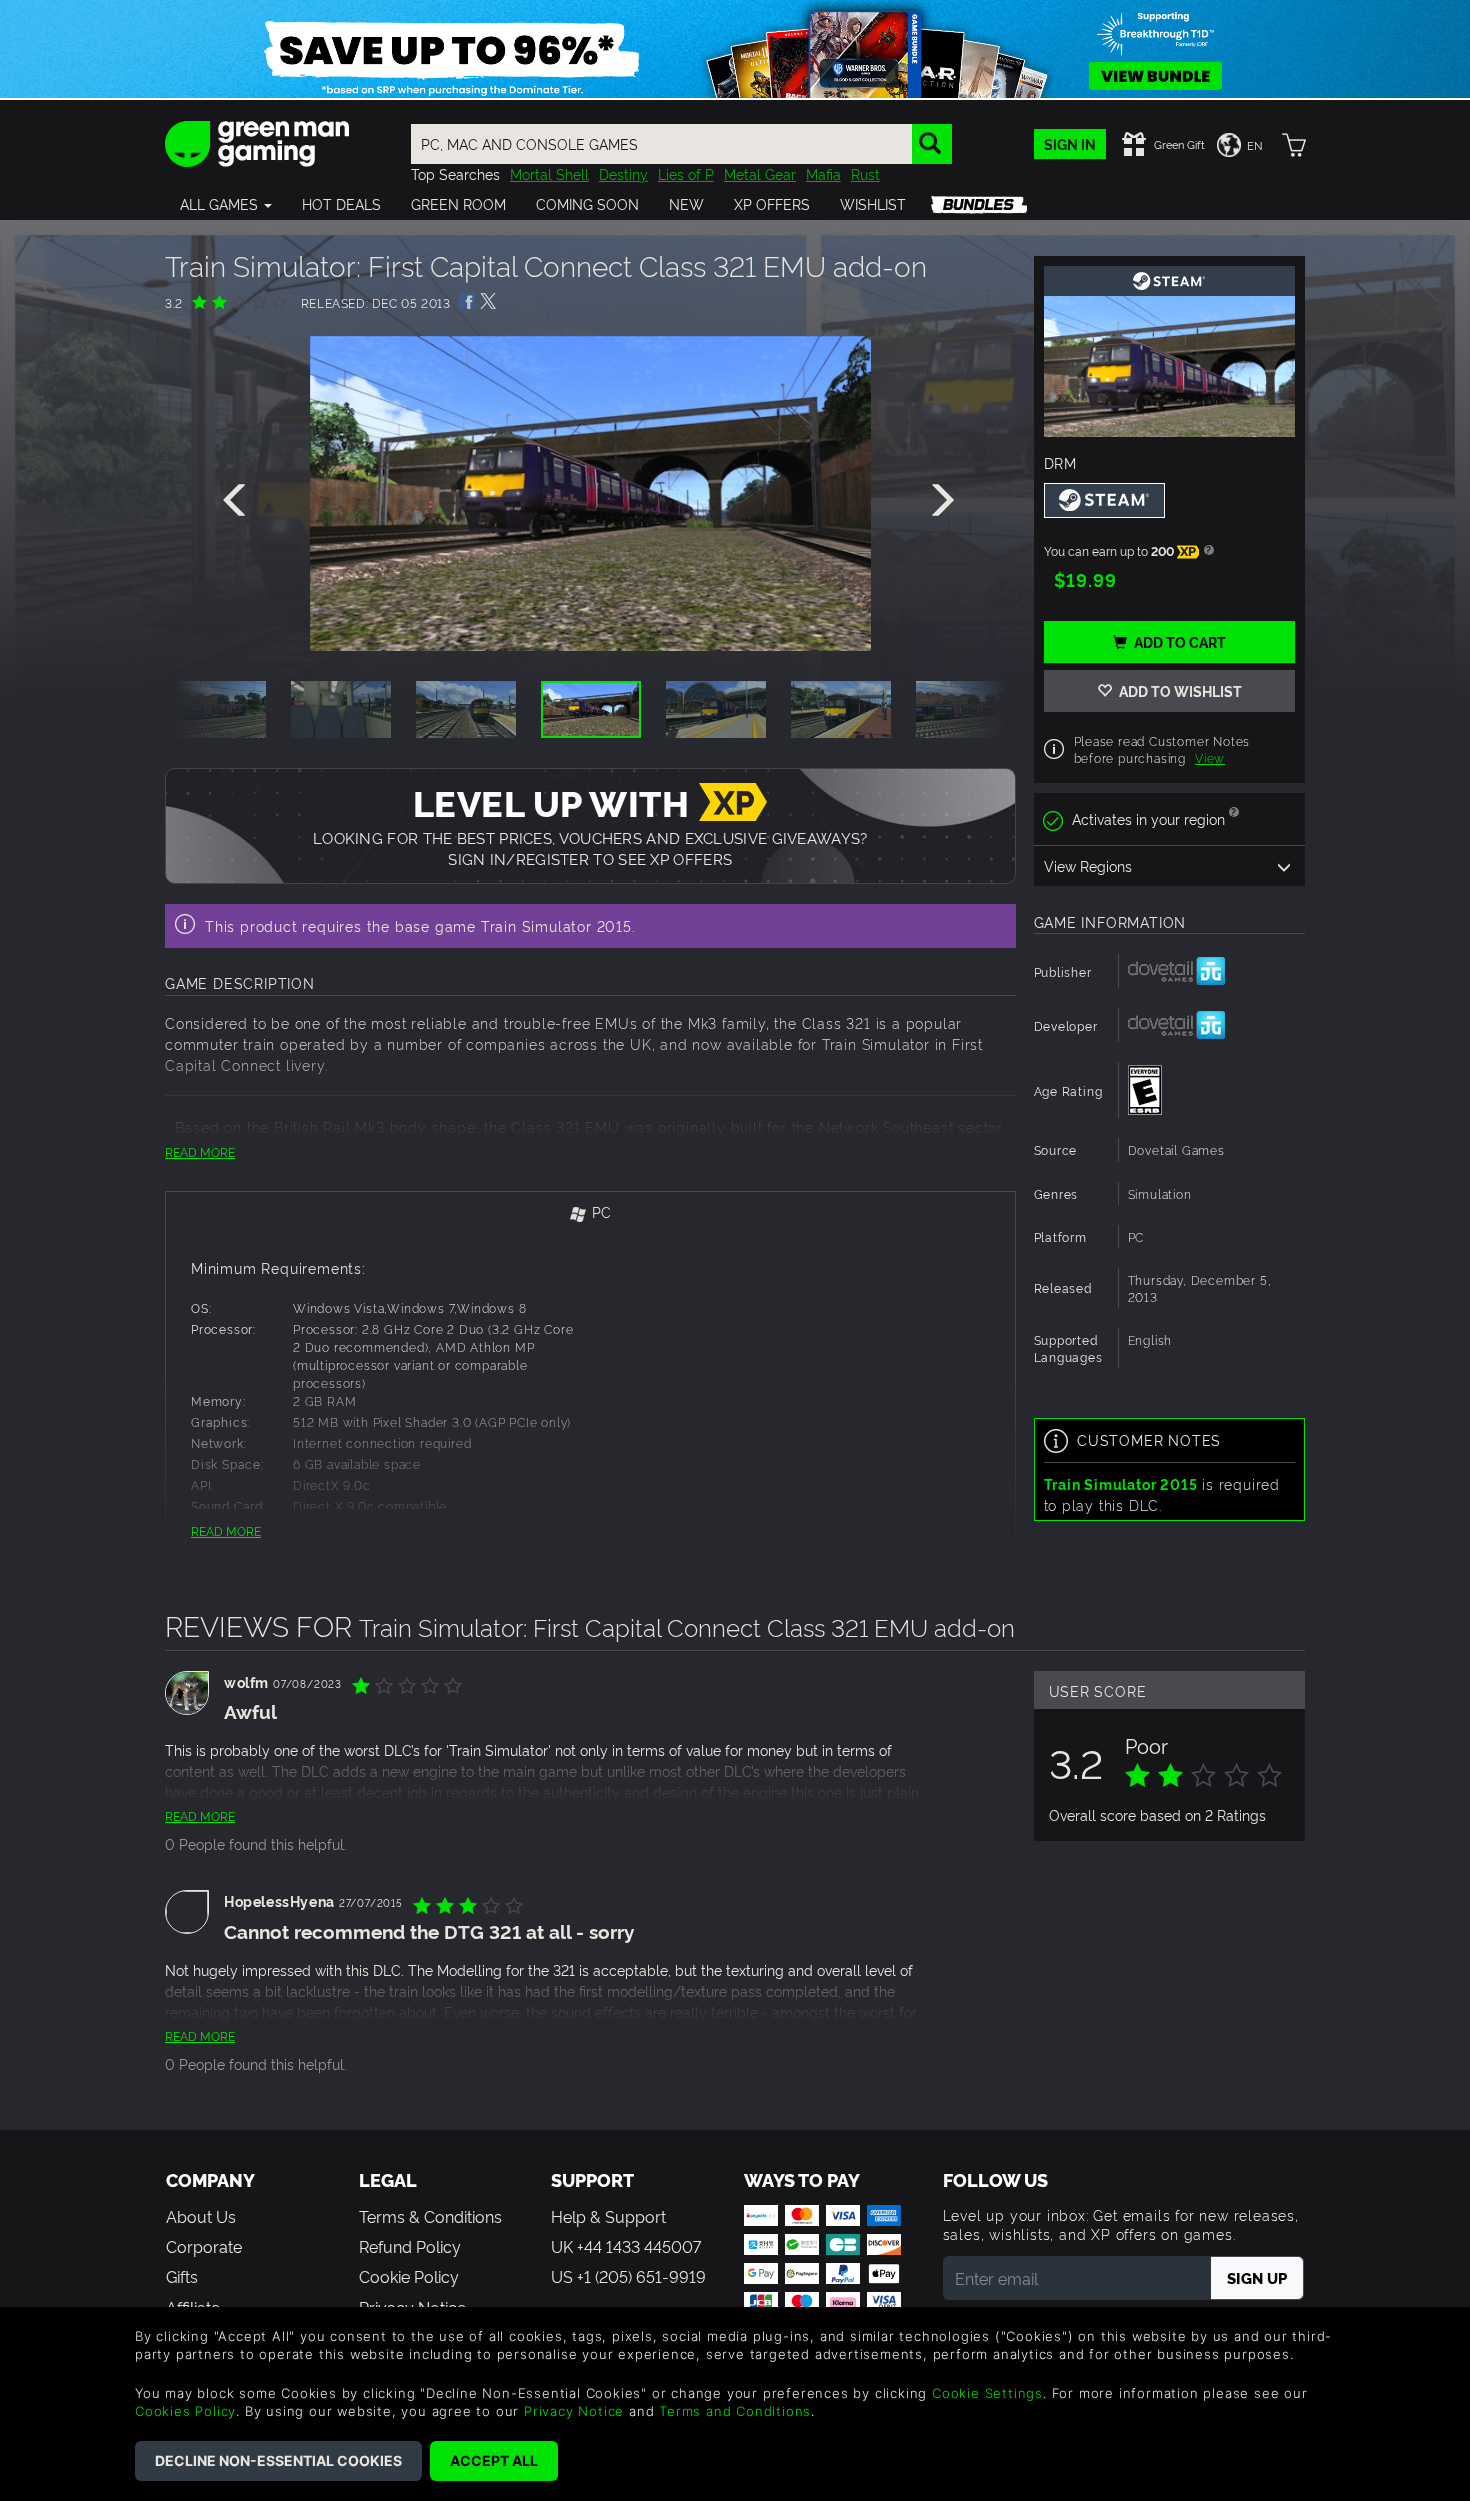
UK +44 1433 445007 (626, 2246)
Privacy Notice (574, 2411)
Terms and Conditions (735, 2411)
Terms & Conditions (430, 2216)
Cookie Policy (409, 2276)
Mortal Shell (549, 173)
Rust (865, 173)
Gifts (182, 2276)
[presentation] (238, 501)
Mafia (823, 173)
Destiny (623, 173)
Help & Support (608, 2216)
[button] (226, 204)
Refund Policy (410, 2246)
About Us (201, 2216)
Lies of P (686, 173)
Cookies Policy (185, 2411)
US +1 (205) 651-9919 (628, 2276)
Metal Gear (760, 173)
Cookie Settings (987, 2393)
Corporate (204, 2246)
